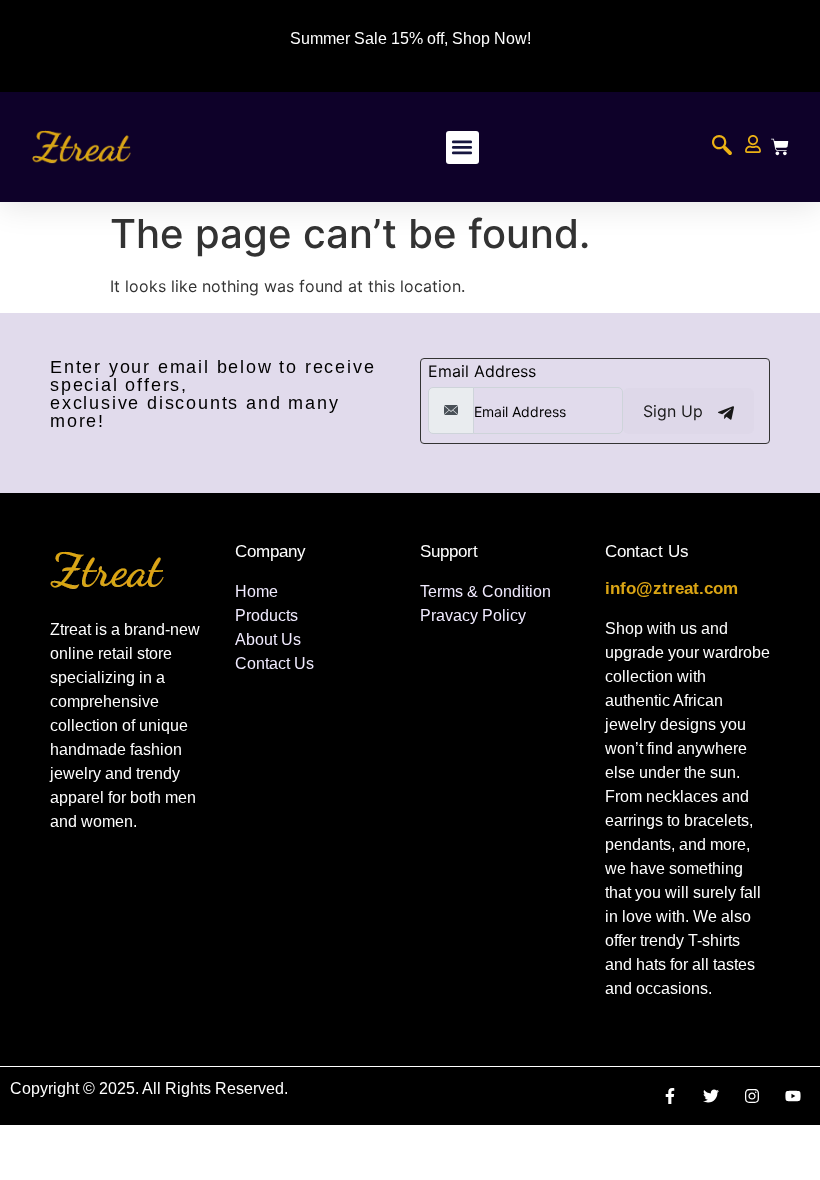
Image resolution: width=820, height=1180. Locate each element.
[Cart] (780, 147)
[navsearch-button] (722, 147)
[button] (462, 147)
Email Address (482, 371)
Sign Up (675, 411)
